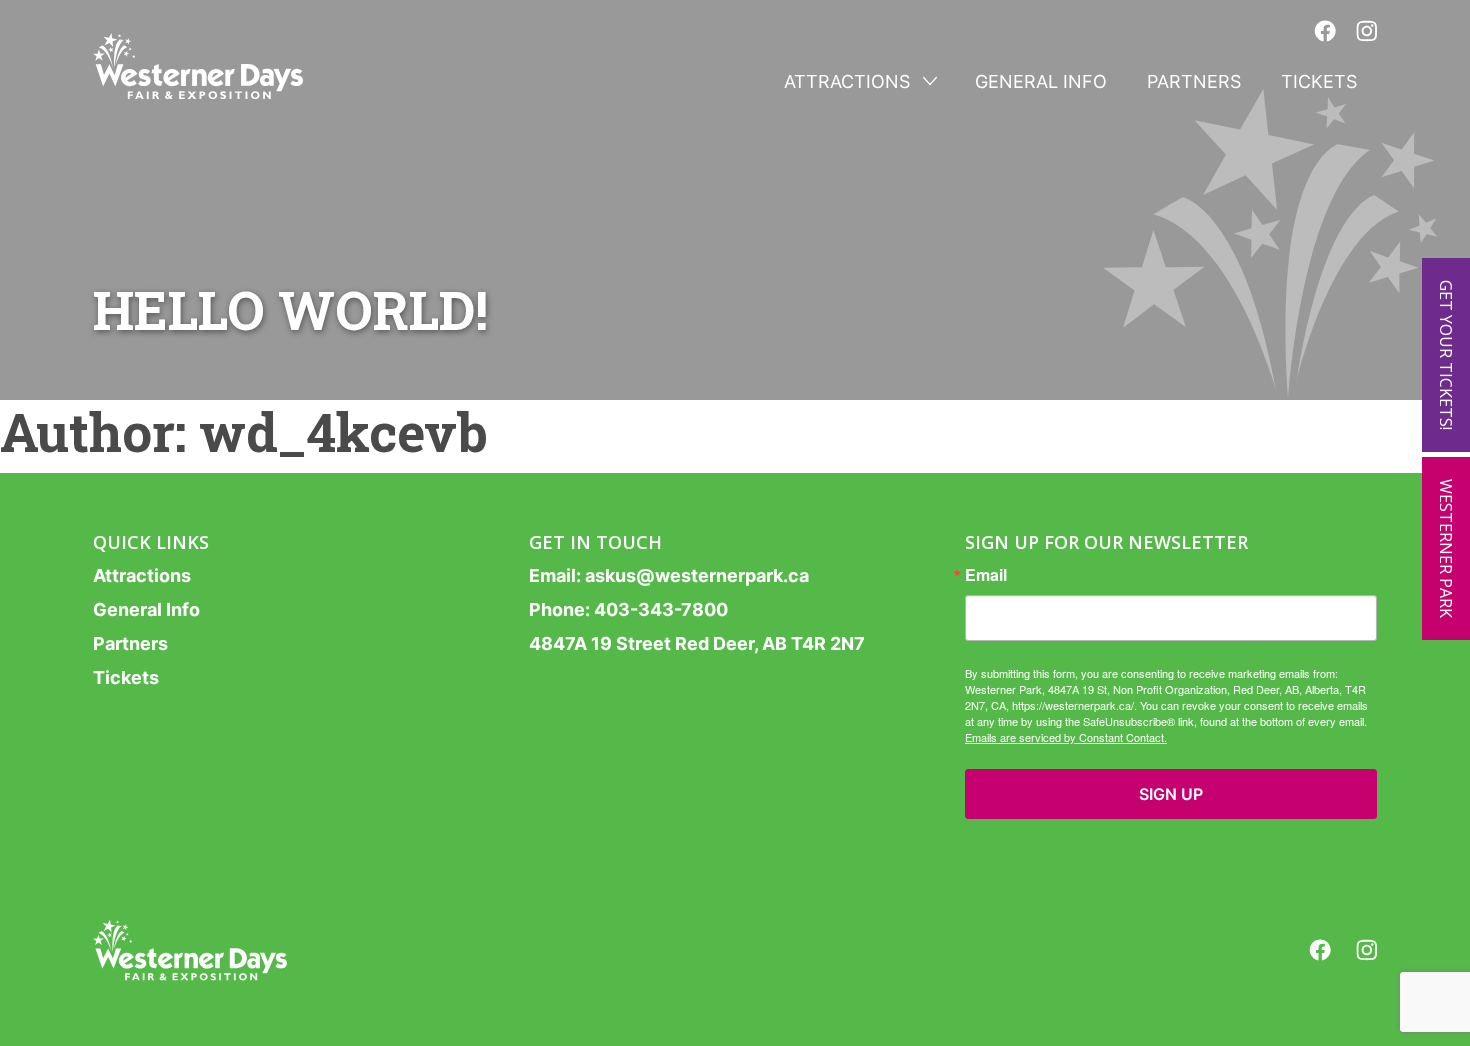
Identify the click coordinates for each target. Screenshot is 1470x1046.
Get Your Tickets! (1446, 355)
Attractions (847, 81)
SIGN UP (1171, 794)
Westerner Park (1446, 548)
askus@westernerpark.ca (697, 575)
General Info (1041, 81)
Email (986, 575)
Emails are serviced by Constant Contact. (1066, 737)
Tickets (1319, 81)
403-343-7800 (661, 609)
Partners (1194, 81)
